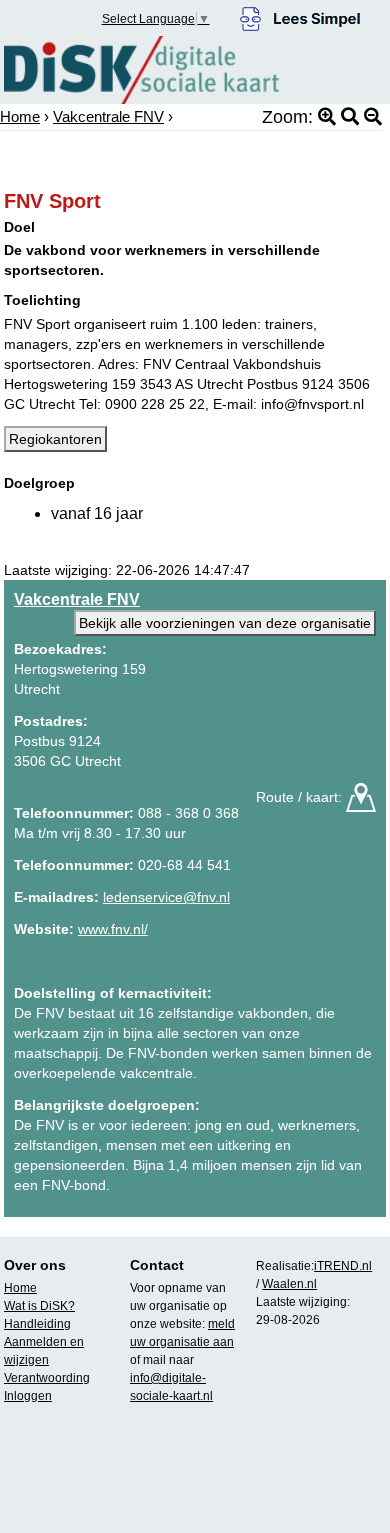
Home (20, 116)
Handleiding (37, 1324)
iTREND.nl (343, 1266)
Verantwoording (47, 1378)
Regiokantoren (55, 439)
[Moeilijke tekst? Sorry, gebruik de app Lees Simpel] (300, 16)
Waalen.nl (289, 1284)
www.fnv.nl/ (113, 929)
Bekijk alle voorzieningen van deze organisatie (225, 623)
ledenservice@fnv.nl (166, 897)
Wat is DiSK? (39, 1306)
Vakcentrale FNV (108, 116)
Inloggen (28, 1396)
